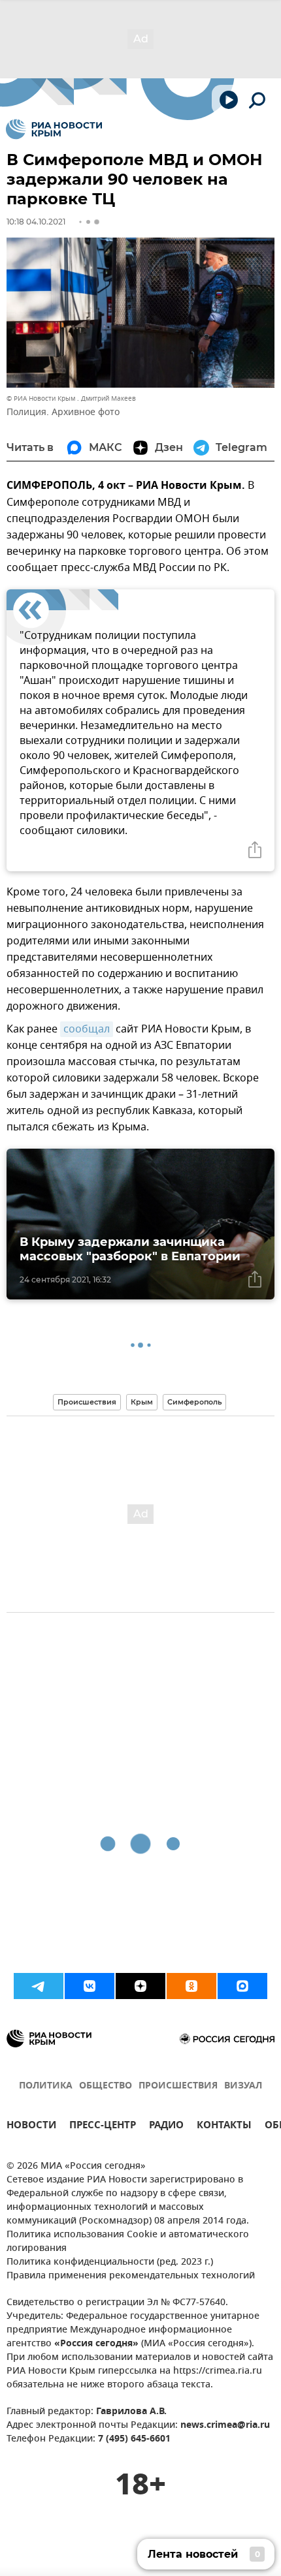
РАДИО (166, 2127)
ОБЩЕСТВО (106, 2086)
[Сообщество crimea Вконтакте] (90, 1986)
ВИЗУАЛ (243, 2086)
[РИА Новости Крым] (54, 129)
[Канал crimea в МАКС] (242, 1986)
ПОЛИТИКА (46, 2086)
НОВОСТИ (31, 2127)
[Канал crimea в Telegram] (39, 1986)
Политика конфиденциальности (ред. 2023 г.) (110, 2262)
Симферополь (194, 1402)
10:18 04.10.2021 (36, 222)
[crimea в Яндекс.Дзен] (140, 1986)
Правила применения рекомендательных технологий (131, 2276)
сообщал (87, 1029)
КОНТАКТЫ (224, 2127)
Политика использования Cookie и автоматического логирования (128, 2242)
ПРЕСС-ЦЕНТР (103, 2127)
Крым (142, 1402)
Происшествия (87, 1402)
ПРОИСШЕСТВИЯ (178, 2086)
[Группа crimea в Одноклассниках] (191, 1986)
